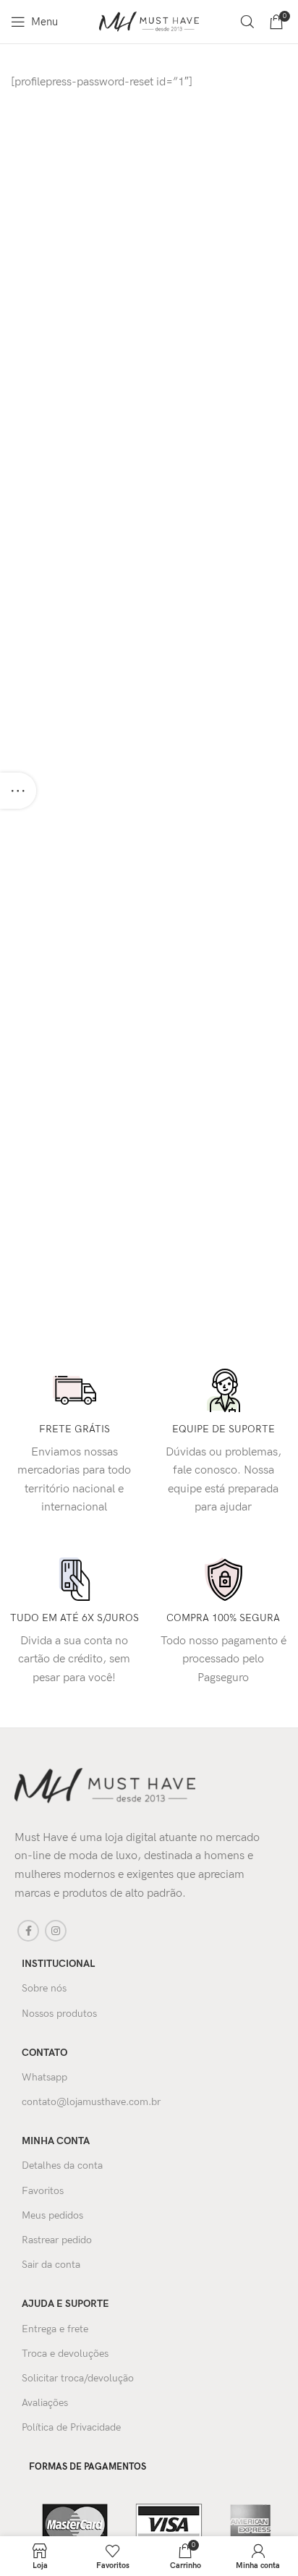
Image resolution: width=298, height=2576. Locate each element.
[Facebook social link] (28, 1931)
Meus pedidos (52, 2215)
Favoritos (43, 2191)
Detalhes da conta (62, 2165)
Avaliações (45, 2403)
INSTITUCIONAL (58, 1964)
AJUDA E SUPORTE (65, 2304)
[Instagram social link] (56, 1931)
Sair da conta (51, 2265)
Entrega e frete (55, 2329)
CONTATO (44, 2053)
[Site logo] (149, 21)
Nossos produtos (59, 2014)
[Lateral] (18, 791)
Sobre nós (44, 1988)
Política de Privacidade (71, 2427)
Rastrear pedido (57, 2240)
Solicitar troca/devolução (78, 2378)
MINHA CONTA (56, 2141)
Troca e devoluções (65, 2354)
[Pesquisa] (247, 22)
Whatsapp (44, 2077)
